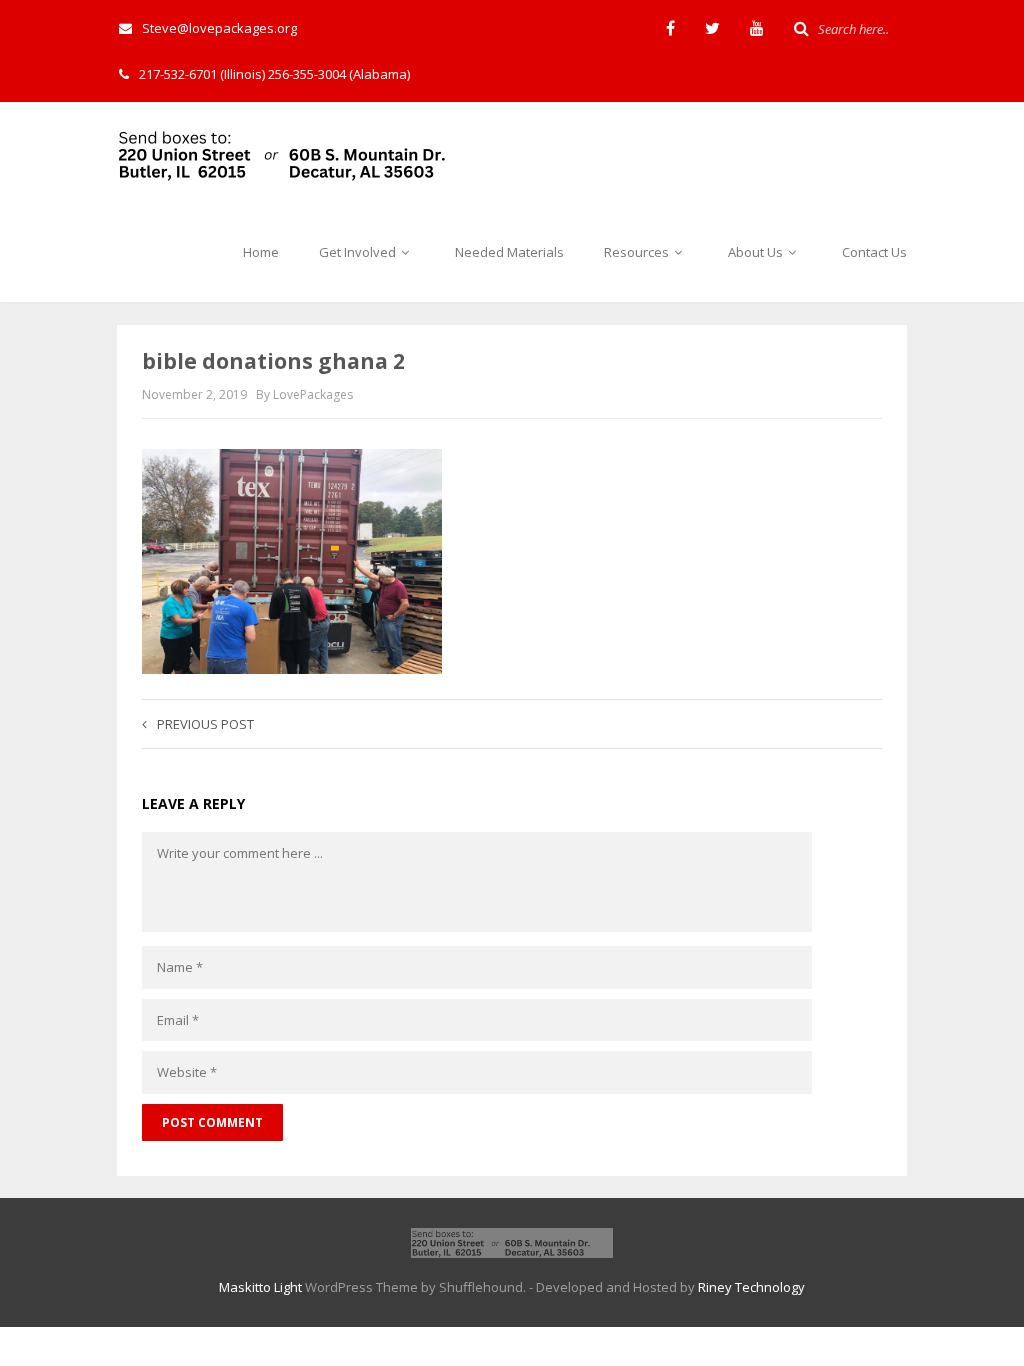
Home (261, 252)
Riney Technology (751, 1287)
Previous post (205, 724)
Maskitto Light (260, 1287)
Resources (638, 252)
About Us (757, 252)
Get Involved (359, 252)
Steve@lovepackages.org (219, 28)
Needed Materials (509, 252)
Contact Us (874, 252)
